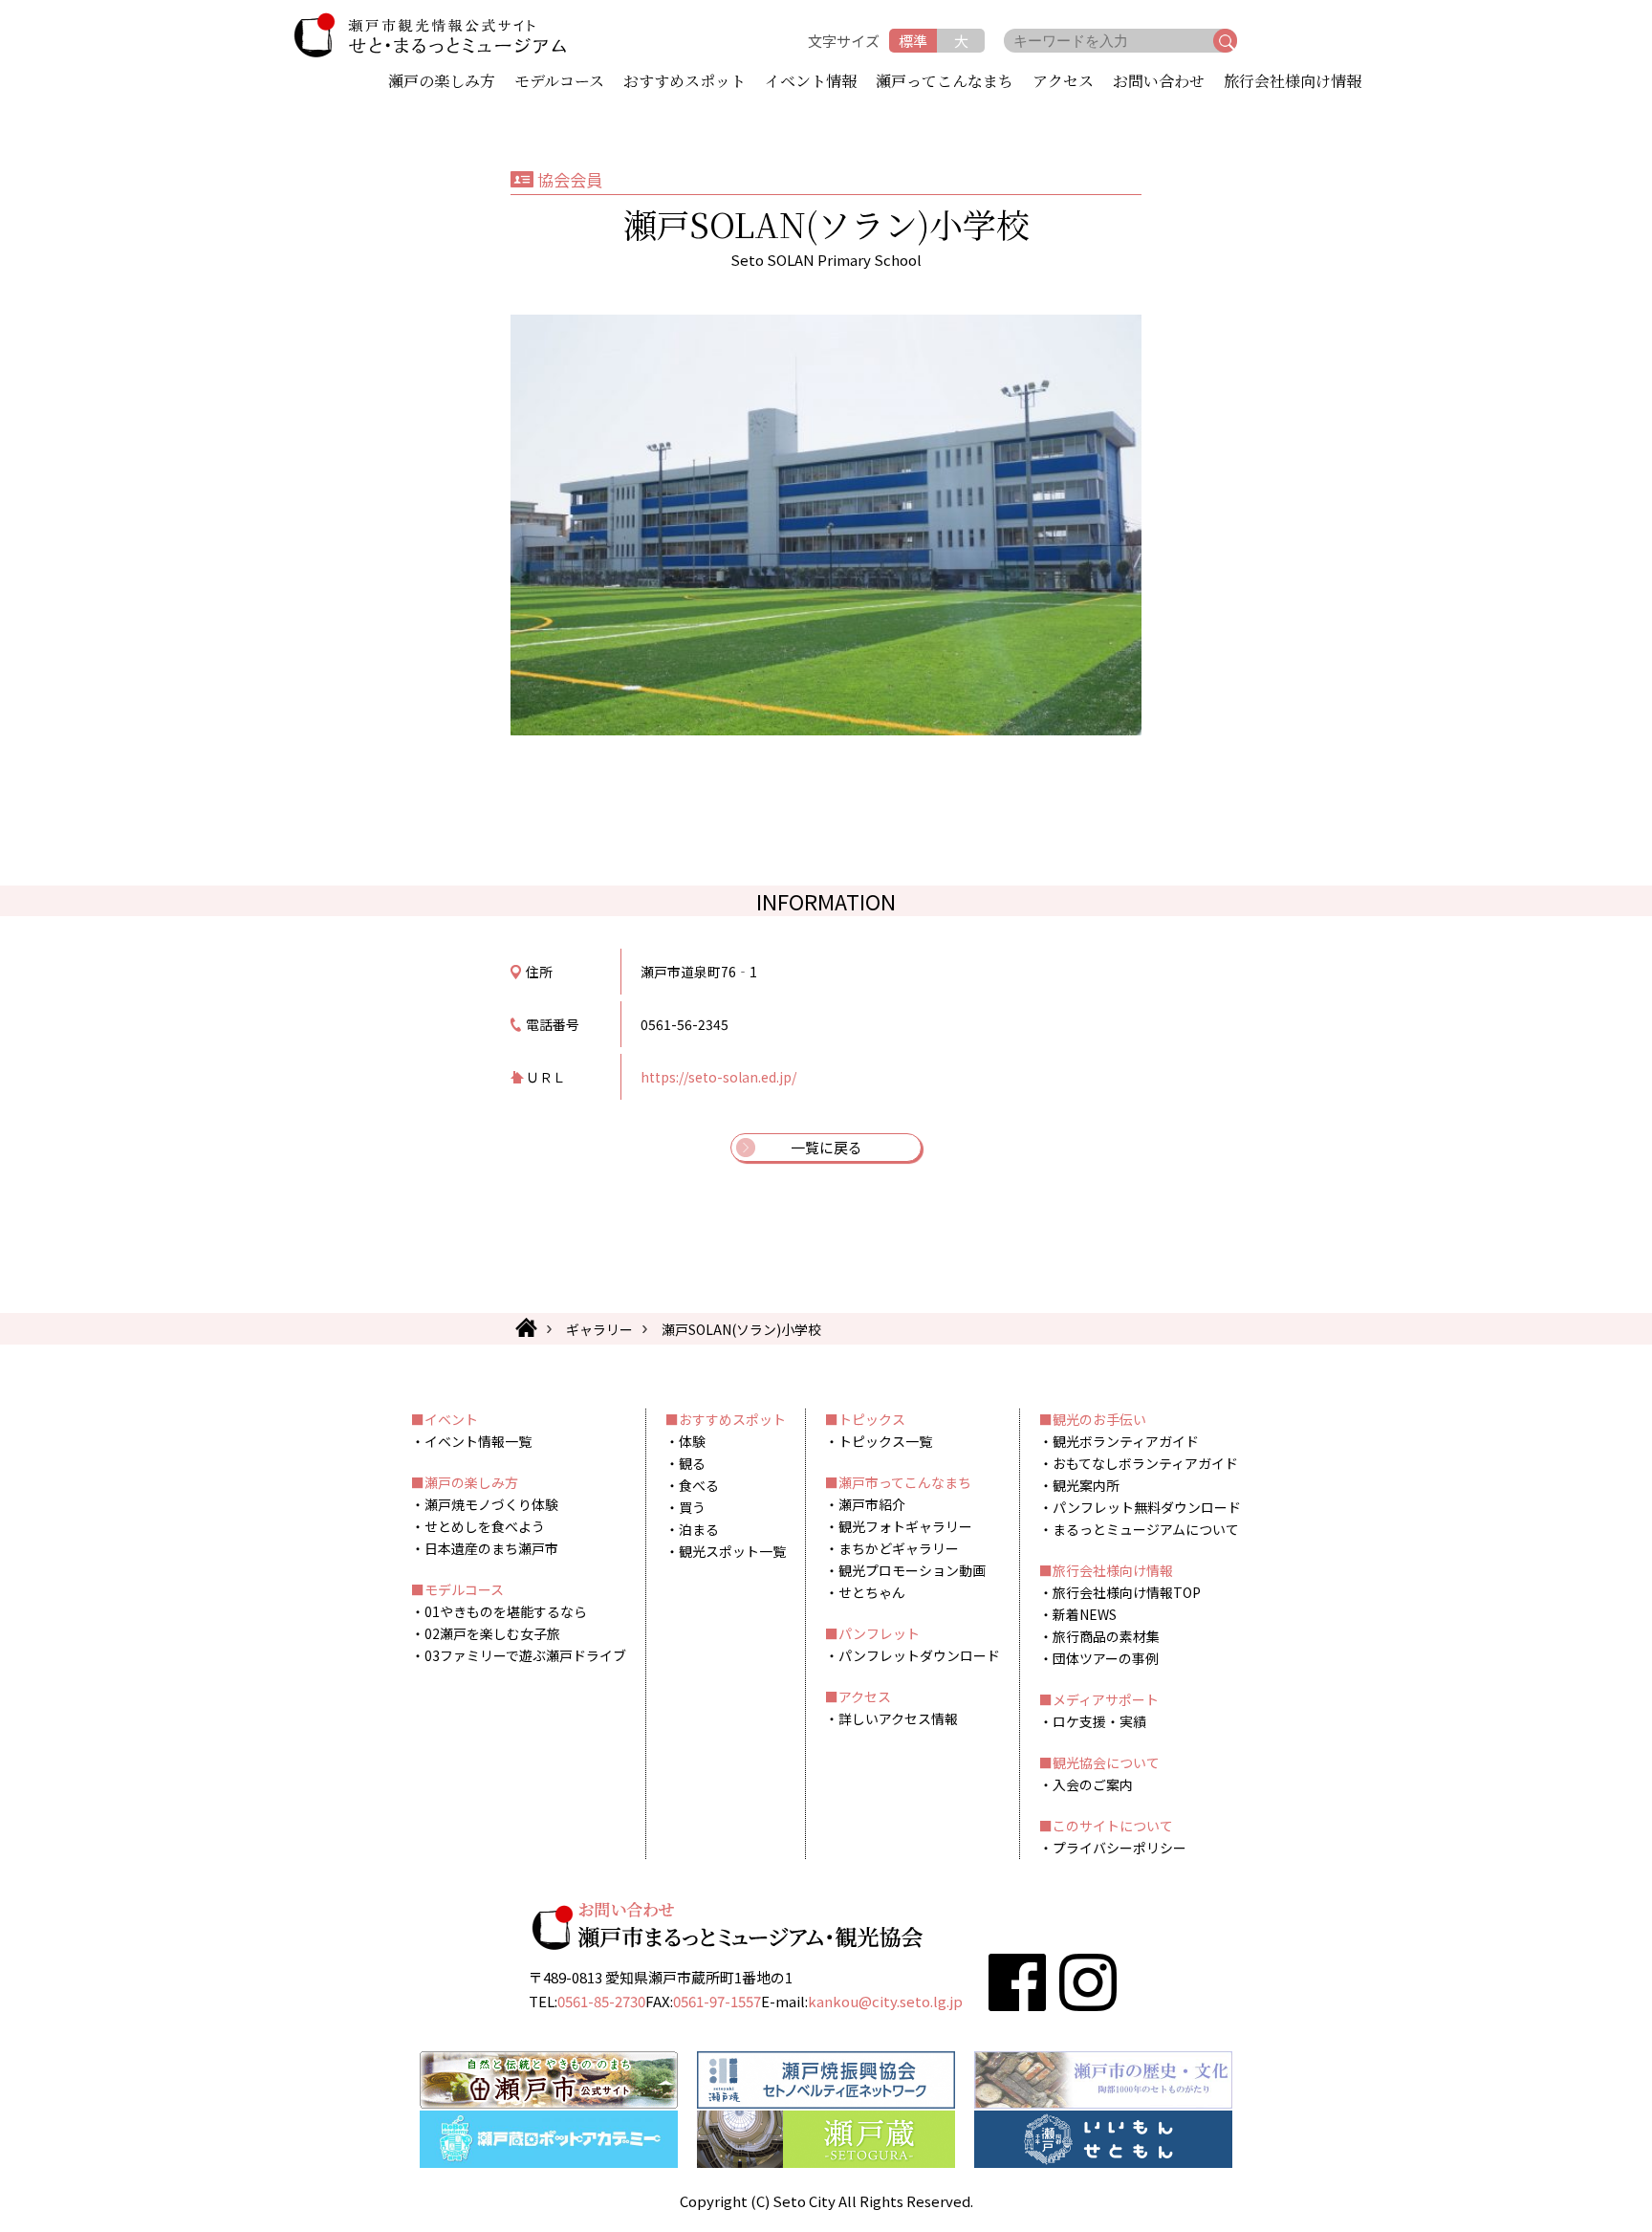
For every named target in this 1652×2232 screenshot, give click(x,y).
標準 (913, 41)
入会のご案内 (1093, 1784)
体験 (692, 1441)
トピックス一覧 (885, 1441)
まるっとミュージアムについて (1146, 1529)
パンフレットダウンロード (919, 1655)
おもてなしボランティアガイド (1145, 1463)
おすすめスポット (685, 82)
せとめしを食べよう (485, 1526)
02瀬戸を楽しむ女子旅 (492, 1633)
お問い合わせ (1159, 82)
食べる (699, 1485)
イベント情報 (811, 82)
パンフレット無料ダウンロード (1147, 1507)
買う (692, 1507)
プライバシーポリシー (1119, 1848)
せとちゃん (872, 1592)
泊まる (699, 1529)
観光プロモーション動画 (912, 1570)
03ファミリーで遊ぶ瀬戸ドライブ (525, 1655)
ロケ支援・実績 (1099, 1721)
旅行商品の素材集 (1106, 1636)
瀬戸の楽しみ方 (442, 82)
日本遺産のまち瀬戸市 (491, 1548)
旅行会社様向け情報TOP (1127, 1592)
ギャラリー (599, 1329)
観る (692, 1463)
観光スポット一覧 (732, 1551)
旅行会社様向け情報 (1293, 82)
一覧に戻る (826, 1147)
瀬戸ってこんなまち (945, 82)
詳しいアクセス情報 (898, 1718)
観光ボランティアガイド (1126, 1441)
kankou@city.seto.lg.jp (885, 2001)
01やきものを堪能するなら (506, 1611)
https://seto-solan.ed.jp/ (718, 1077)
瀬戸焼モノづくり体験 (491, 1504)
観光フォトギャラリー (905, 1526)
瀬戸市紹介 (872, 1504)
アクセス (1063, 82)
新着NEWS (1085, 1614)
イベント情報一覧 (478, 1441)
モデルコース (559, 82)
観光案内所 (1086, 1485)
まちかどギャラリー (899, 1548)
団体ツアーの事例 (1106, 1658)
